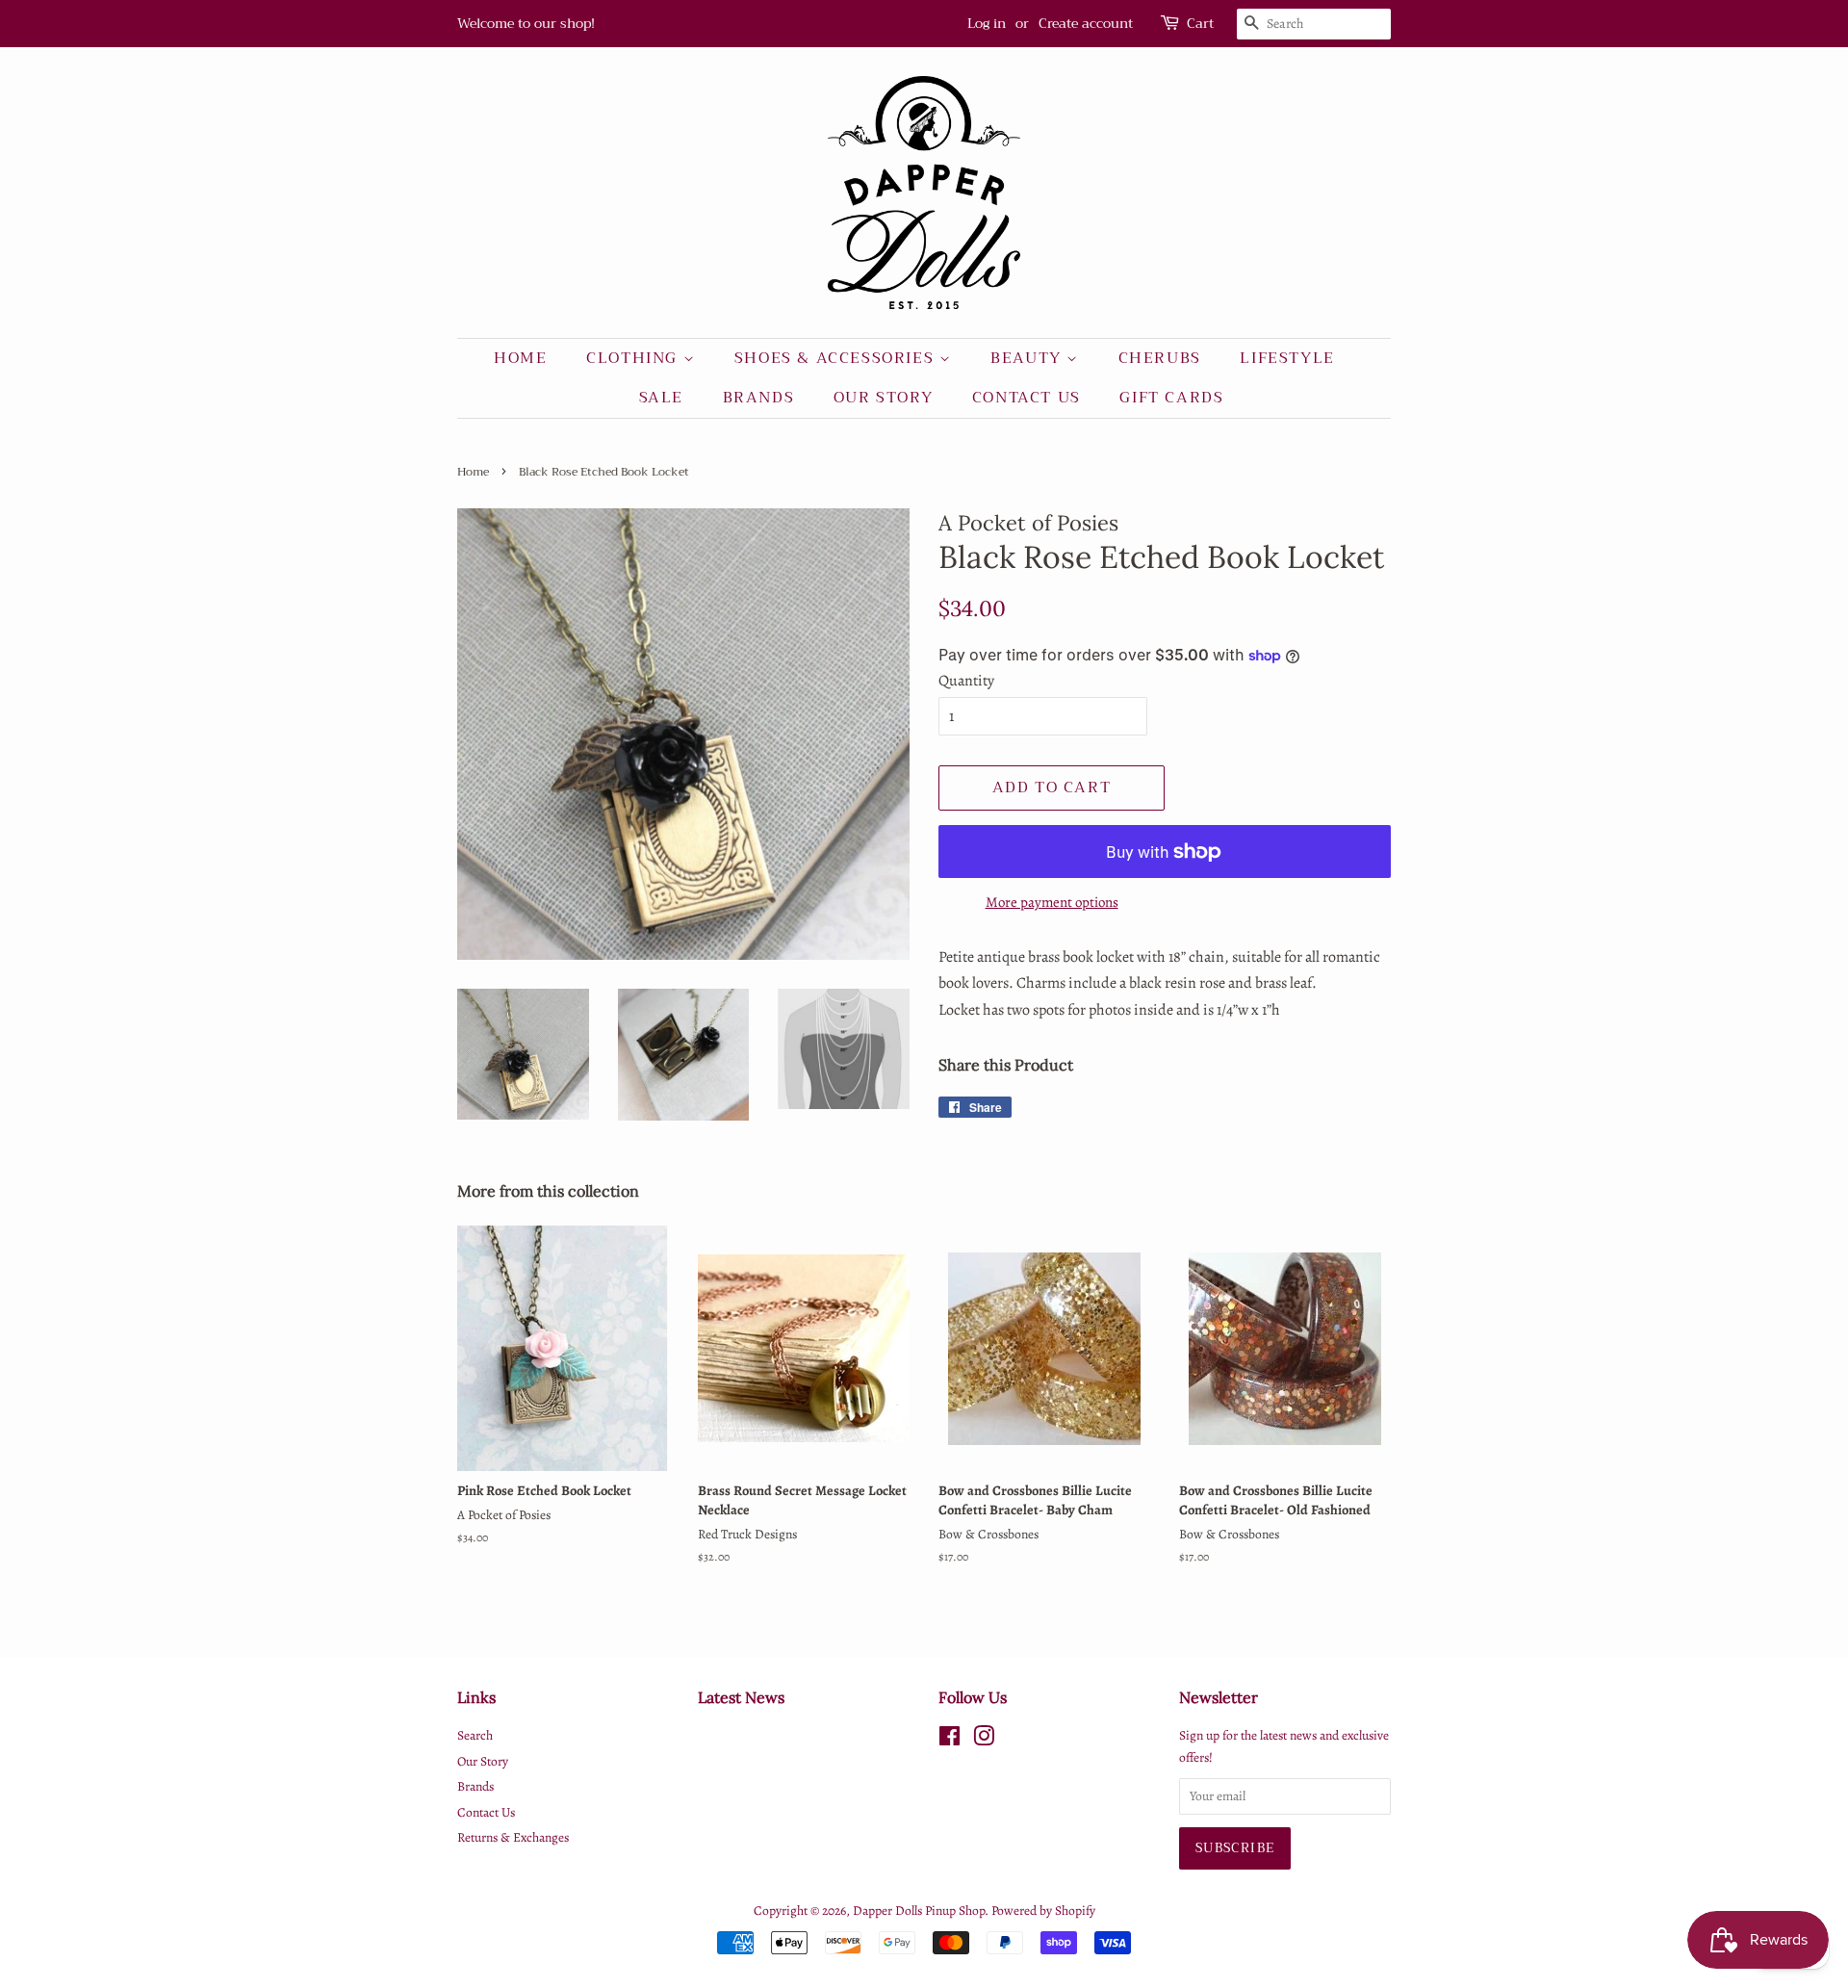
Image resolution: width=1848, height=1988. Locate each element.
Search (475, 1735)
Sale (661, 398)
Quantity (966, 681)
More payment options (1052, 902)
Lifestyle (1287, 358)
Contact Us (1027, 398)
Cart (1200, 24)
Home (520, 358)
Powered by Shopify (1043, 1911)
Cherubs (1160, 358)
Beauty (1028, 358)
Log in (987, 23)
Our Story (883, 398)
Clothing (634, 358)
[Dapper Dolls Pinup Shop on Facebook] (950, 1740)
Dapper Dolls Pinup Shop (919, 1911)
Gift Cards (1171, 398)
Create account (1086, 23)
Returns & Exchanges (513, 1837)
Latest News (741, 1697)
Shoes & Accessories (837, 358)
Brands (759, 398)
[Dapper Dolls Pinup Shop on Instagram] (984, 1740)
